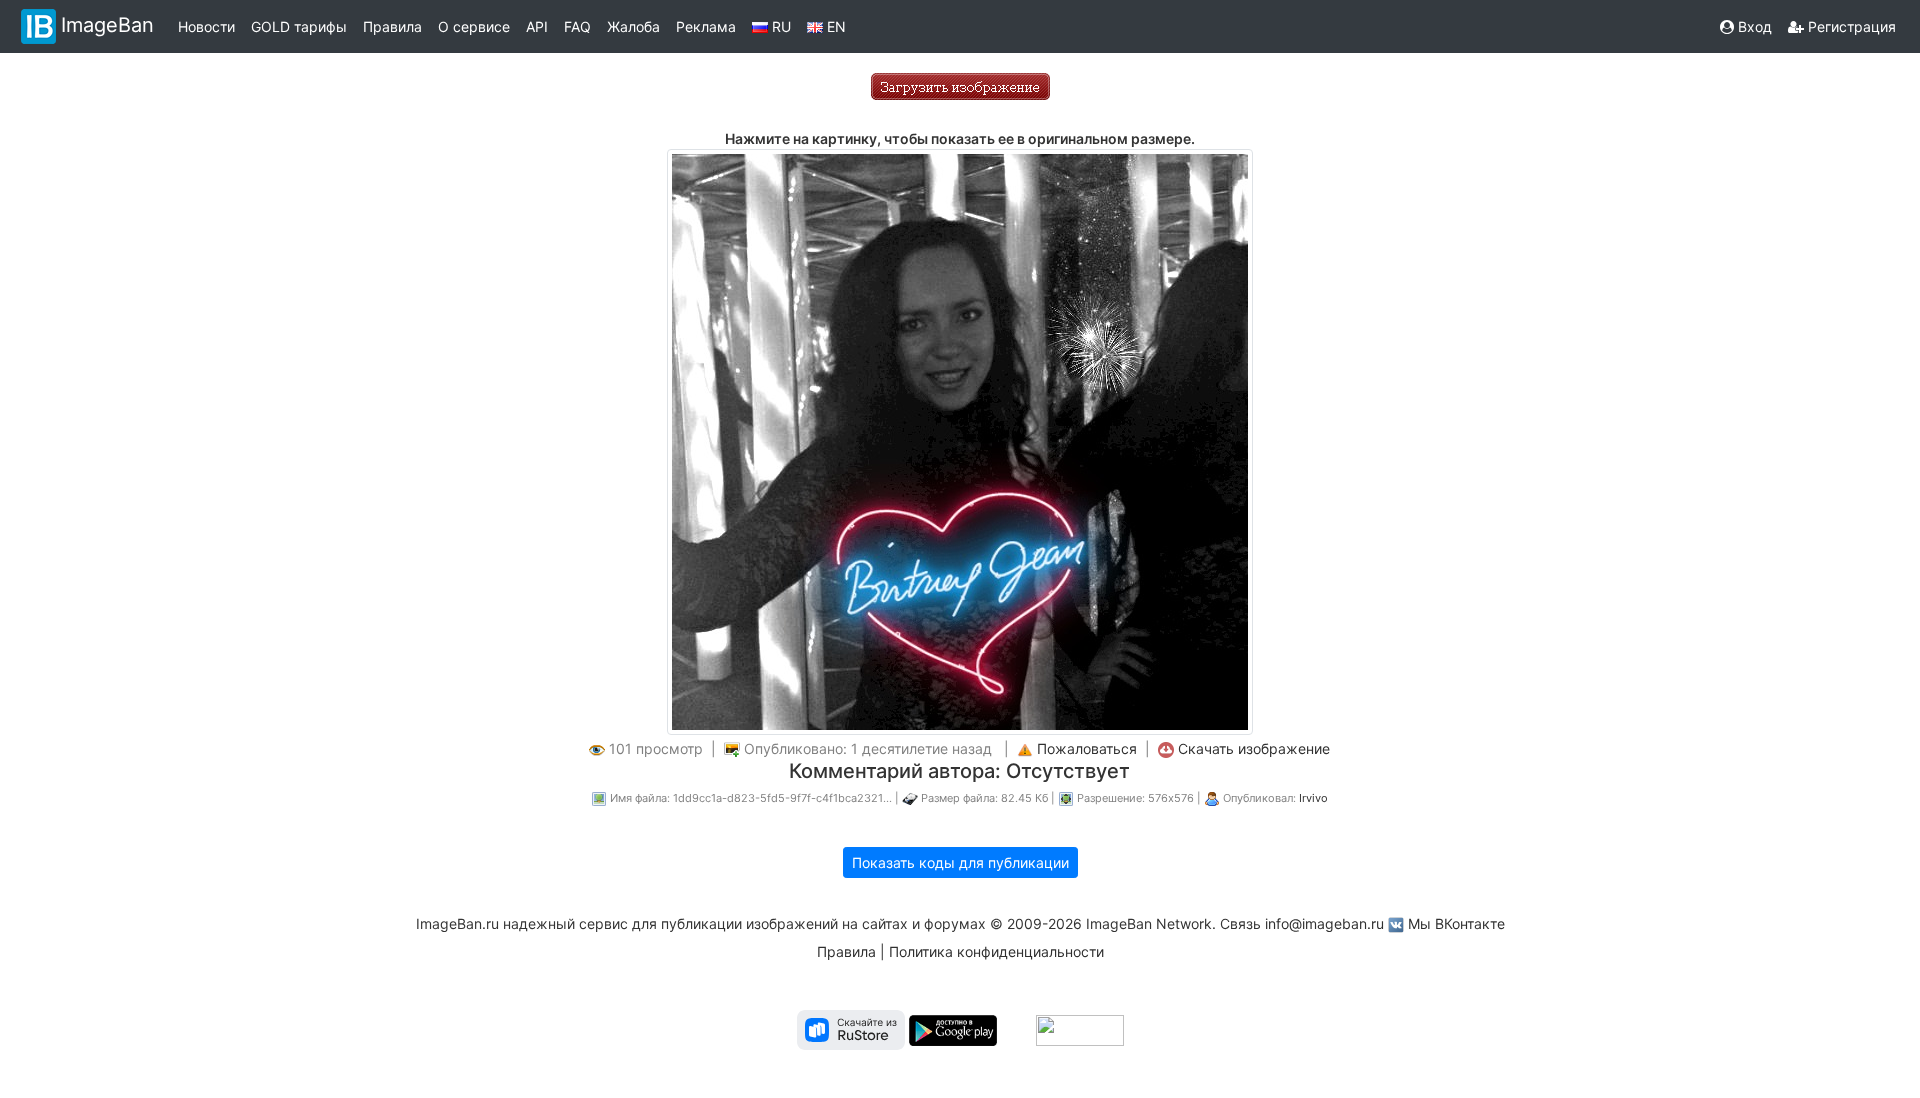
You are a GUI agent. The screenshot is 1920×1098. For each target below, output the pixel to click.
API (537, 26)
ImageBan (107, 25)
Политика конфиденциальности (996, 951)
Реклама (706, 26)
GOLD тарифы (299, 26)
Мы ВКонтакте (1456, 923)
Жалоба (633, 26)
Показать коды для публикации (960, 862)
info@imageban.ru (1324, 923)
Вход (1753, 26)
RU (779, 26)
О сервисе (474, 26)
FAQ (577, 26)
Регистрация (1850, 26)
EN (834, 26)
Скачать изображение (1254, 748)
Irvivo (1313, 798)
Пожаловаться (1087, 748)
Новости (206, 26)
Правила (392, 26)
